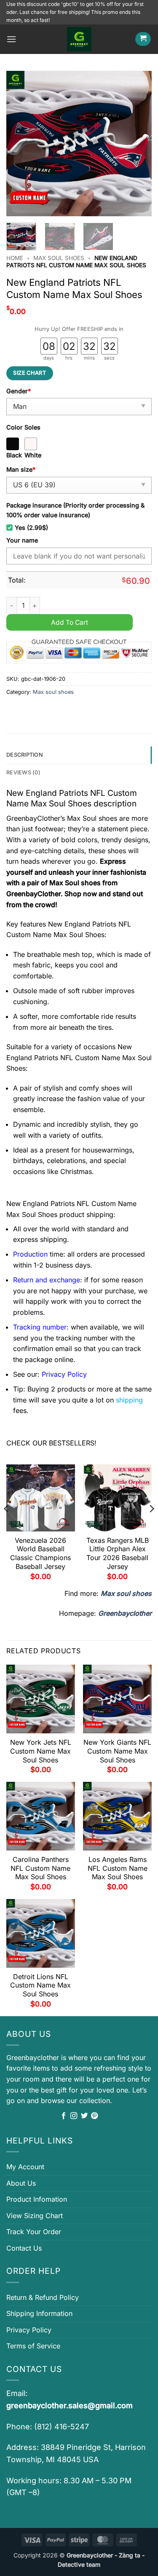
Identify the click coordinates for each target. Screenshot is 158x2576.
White (33, 455)
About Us (21, 2183)
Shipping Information (39, 2313)
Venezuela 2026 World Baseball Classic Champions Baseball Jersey (40, 1553)
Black (14, 455)
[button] (11, 39)
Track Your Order (34, 2232)
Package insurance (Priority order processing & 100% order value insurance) (75, 510)
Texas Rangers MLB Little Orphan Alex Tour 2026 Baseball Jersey (118, 1553)
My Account (25, 2167)
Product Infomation (37, 2199)
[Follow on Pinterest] (94, 2116)
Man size (21, 469)
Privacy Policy (29, 2330)
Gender (19, 391)
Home (15, 258)
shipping (129, 1400)
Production (30, 1254)
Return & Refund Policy (43, 2297)
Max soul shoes (59, 258)
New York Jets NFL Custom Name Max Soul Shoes (41, 1751)
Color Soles (23, 427)
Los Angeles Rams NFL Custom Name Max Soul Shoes (118, 1868)
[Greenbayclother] (79, 39)
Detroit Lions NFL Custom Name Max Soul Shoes (40, 1985)
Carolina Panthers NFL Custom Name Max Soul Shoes (40, 1868)
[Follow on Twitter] (84, 2116)
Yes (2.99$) (31, 528)
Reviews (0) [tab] (23, 772)
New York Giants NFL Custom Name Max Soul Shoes (117, 1751)
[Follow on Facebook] (64, 2116)
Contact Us (24, 2248)
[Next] (138, 144)
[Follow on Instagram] (74, 2116)
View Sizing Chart (35, 2216)
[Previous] (20, 144)
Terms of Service (33, 2346)
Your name (22, 540)
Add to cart (70, 622)
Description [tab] (25, 755)
